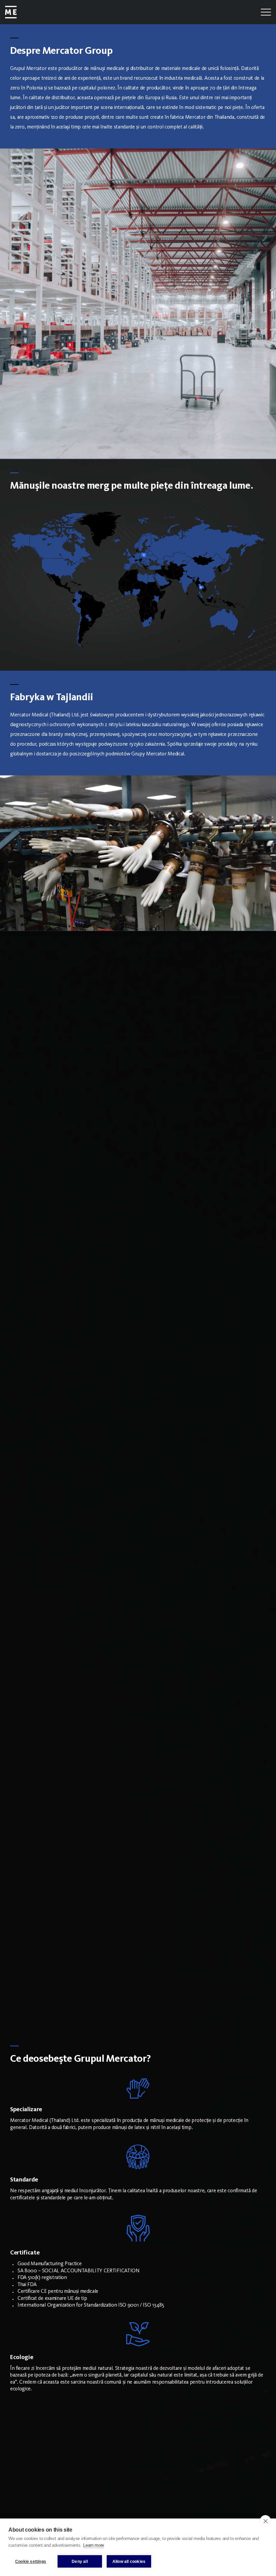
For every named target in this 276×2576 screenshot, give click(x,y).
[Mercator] (11, 12)
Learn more (94, 2545)
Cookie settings (31, 2562)
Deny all (80, 2562)
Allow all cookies (129, 2562)
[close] (265, 2521)
